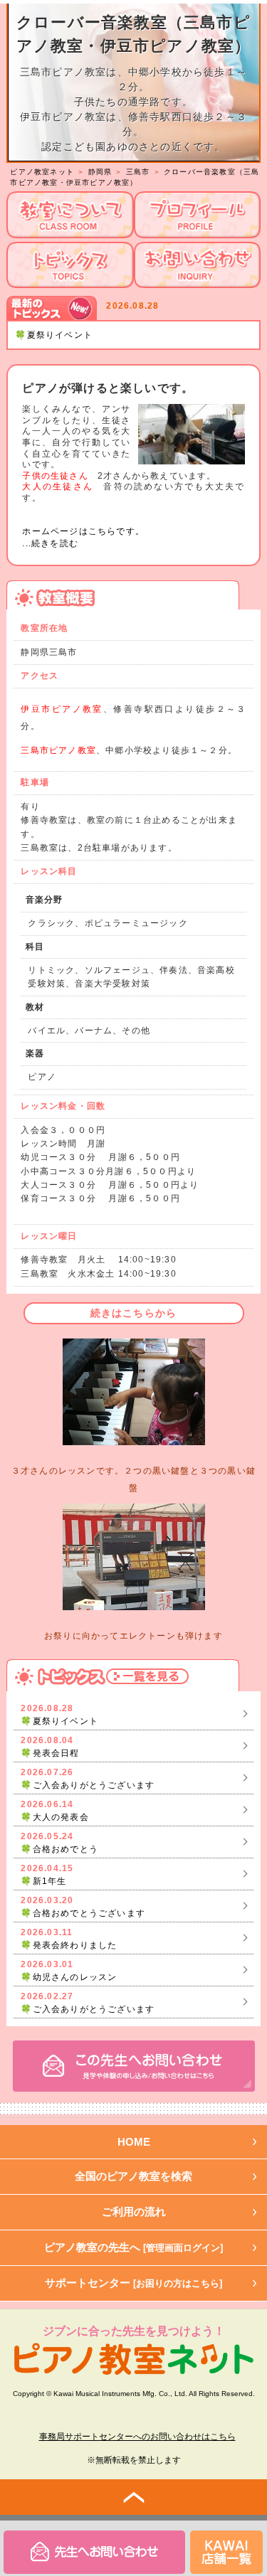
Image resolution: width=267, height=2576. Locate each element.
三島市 (138, 172)
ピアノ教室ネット (42, 172)
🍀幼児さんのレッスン (69, 1977)
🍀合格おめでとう (59, 1849)
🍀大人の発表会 (54, 1817)
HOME (134, 2142)
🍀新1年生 (43, 1881)
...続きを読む (50, 543)
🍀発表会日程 (50, 1753)
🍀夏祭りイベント (54, 335)
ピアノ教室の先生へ (133, 2247)
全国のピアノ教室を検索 (133, 2176)
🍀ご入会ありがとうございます (88, 1785)
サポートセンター (133, 2283)
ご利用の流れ (134, 2212)
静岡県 (100, 172)
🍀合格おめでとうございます (83, 1913)
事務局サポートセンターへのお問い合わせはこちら (137, 2437)
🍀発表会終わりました (69, 1945)
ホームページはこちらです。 (83, 531)
